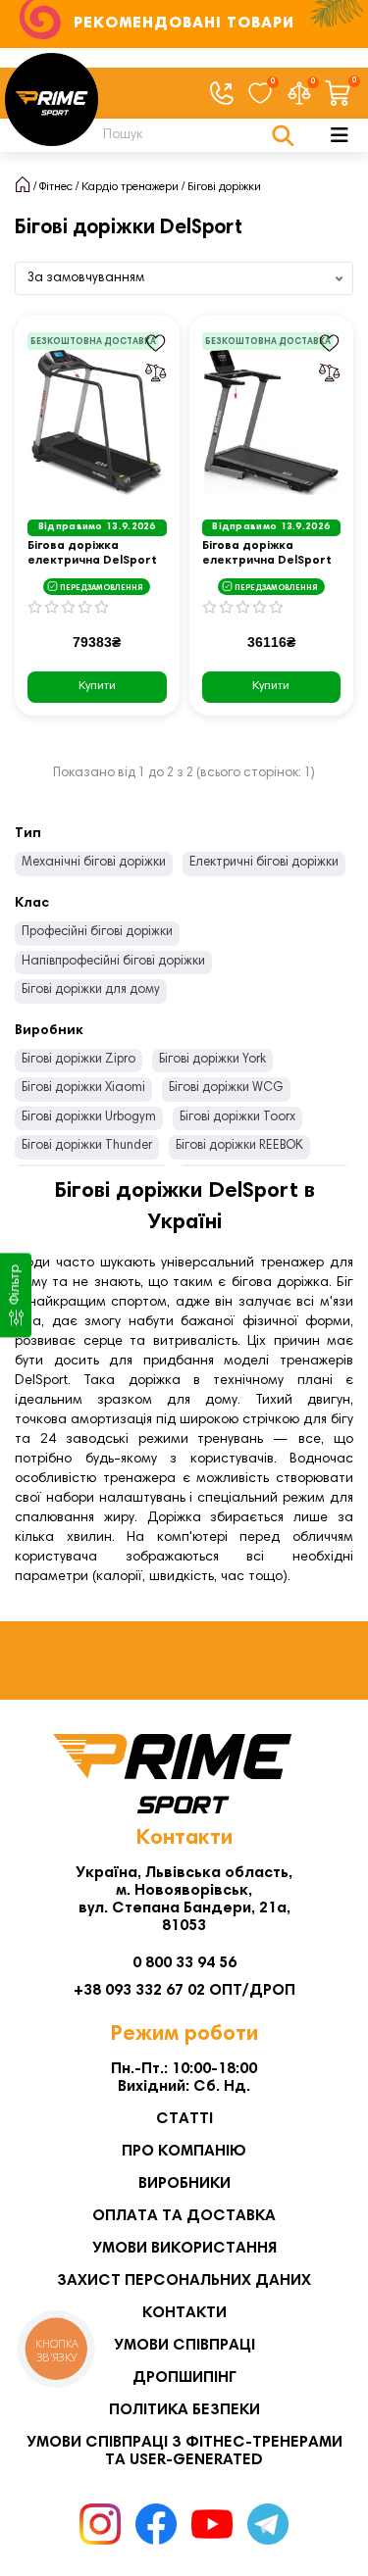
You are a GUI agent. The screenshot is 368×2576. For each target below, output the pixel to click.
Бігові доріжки (224, 187)
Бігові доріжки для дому (91, 991)
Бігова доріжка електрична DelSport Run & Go (267, 554)
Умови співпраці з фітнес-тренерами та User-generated (184, 2452)
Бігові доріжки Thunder (87, 1146)
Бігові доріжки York (212, 1060)
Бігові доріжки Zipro (79, 1060)
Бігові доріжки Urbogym (89, 1118)
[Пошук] (283, 135)
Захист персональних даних (184, 2281)
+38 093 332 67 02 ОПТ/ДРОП (184, 1991)
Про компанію (184, 2152)
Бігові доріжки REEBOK (239, 1146)
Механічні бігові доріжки (94, 863)
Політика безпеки (184, 2410)
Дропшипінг (184, 2378)
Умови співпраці (184, 2346)
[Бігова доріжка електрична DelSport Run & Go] (272, 422)
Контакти (184, 2313)
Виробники (184, 2184)
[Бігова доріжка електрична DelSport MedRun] (97, 422)
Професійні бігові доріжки (97, 933)
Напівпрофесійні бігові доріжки (113, 962)
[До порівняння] (156, 372)
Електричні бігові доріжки (264, 863)
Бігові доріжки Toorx (237, 1118)
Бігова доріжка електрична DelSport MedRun (92, 554)
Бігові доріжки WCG (226, 1089)
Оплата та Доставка (184, 2216)
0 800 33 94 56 (184, 1963)
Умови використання (184, 2249)
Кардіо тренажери (130, 187)
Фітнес (56, 187)
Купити (97, 686)
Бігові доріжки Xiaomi (83, 1089)
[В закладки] (156, 343)
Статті (184, 2119)
